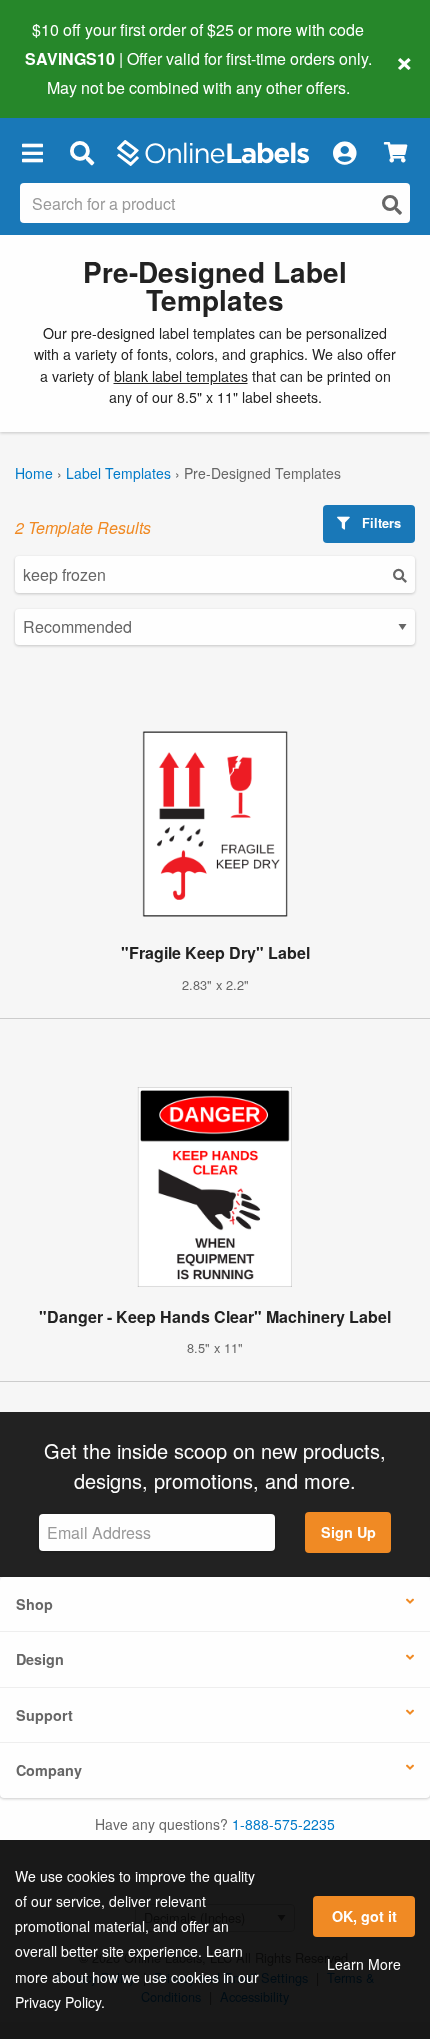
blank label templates (181, 376)
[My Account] (344, 153)
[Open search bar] (81, 153)
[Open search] (392, 204)
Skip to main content (72, 72)
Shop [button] (34, 1604)
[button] (32, 153)
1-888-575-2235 (283, 1824)
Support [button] (44, 1715)
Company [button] (49, 1770)
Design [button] (40, 1659)
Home (34, 473)
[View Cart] (395, 152)
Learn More (364, 1964)
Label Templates (118, 473)
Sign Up (348, 1532)
